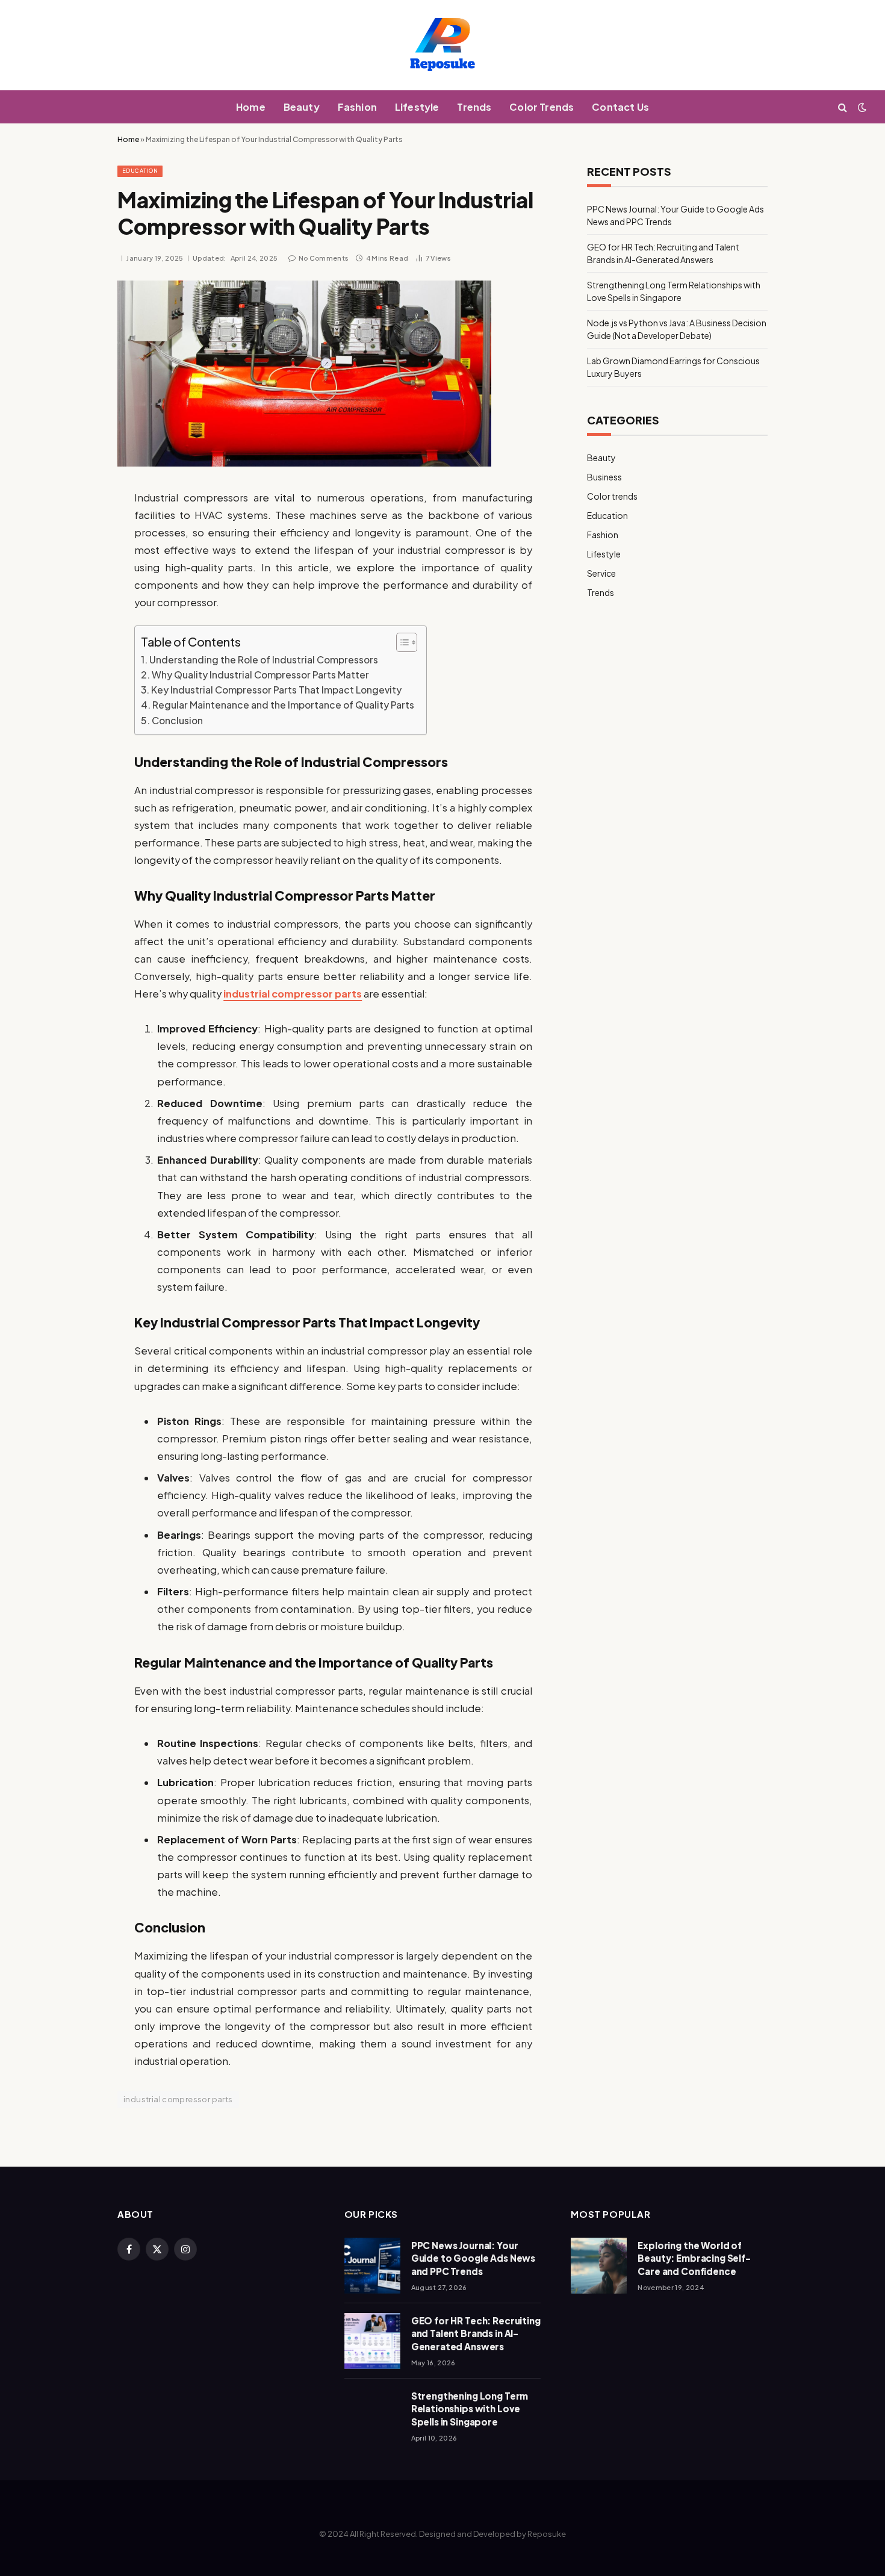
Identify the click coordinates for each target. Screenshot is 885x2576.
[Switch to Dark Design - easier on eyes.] (861, 107)
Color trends (612, 496)
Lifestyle (417, 107)
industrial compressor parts (293, 994)
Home (251, 107)
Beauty (302, 107)
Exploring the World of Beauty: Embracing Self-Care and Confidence (694, 2258)
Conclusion (177, 721)
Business (604, 477)
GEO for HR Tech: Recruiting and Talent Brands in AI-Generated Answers (476, 2333)
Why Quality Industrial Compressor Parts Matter (260, 675)
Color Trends (542, 107)
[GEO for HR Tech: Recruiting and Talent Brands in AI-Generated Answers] (372, 2341)
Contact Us (620, 107)
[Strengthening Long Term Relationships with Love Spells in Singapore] (372, 2416)
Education (140, 171)
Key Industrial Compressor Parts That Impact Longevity (276, 690)
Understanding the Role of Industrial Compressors (264, 660)
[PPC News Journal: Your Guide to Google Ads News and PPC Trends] (372, 2266)
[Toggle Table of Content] (401, 642)
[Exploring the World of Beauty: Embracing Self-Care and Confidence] (599, 2266)
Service (601, 573)
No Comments (324, 258)
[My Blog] (442, 45)
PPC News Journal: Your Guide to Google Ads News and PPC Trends (473, 2258)
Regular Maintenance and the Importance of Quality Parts (283, 705)
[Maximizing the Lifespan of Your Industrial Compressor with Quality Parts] (304, 463)
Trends (474, 107)
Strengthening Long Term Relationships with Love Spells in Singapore (470, 2409)
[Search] (843, 107)
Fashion (357, 107)
